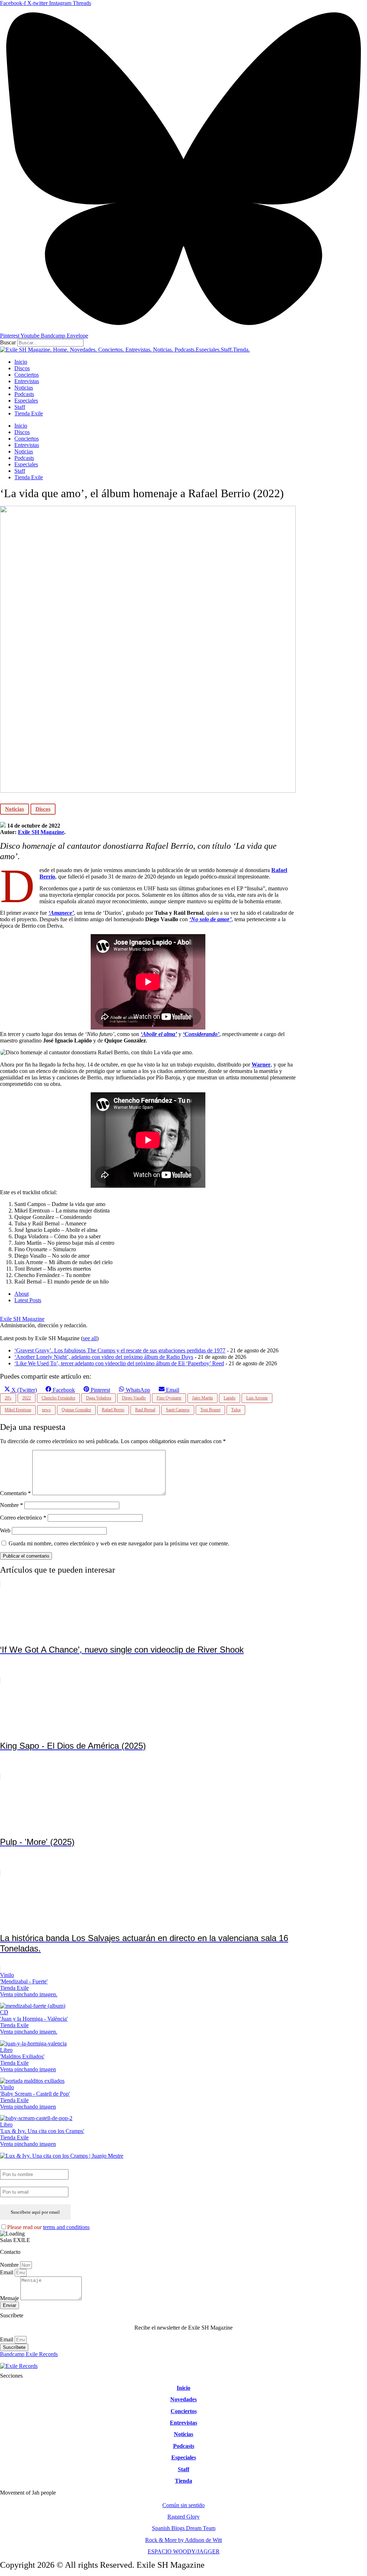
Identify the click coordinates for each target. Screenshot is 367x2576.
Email (7, 2272)
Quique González (76, 1410)
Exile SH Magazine (41, 832)
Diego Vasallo (134, 1398)
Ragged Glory (183, 2517)
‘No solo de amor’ (210, 919)
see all (90, 1338)
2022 (27, 1398)
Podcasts (24, 394)
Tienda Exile (29, 413)
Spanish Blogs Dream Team (184, 2528)
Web (5, 1530)
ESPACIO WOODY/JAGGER (184, 2551)
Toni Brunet (210, 1410)
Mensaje (10, 2298)
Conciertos (27, 375)
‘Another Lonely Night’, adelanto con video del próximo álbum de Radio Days (104, 1357)
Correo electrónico (23, 1518)
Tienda (183, 2481)
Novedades (183, 2399)
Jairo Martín (202, 1398)
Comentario (15, 1493)
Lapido (230, 1398)
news (46, 1410)
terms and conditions (66, 2227)
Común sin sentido (183, 2505)
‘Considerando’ (201, 1034)
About (22, 1294)
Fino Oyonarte (169, 1398)
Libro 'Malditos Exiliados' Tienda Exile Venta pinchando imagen (28, 2060)
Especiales (26, 401)
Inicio (21, 362)
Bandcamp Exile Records (29, 2354)
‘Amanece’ (61, 913)
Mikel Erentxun (18, 1410)
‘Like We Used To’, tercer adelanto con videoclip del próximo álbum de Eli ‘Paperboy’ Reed (119, 1363)
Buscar (8, 342)
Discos (22, 368)
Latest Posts (28, 1300)
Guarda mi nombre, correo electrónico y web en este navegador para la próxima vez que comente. (119, 1543)
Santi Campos (178, 1410)
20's (8, 1398)
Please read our (48, 2227)
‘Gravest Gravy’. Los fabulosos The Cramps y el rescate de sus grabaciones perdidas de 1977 (120, 1350)
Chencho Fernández (58, 1398)
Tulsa (236, 1410)
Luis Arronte (257, 1398)
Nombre (11, 1505)
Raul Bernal (145, 1410)
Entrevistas (27, 381)
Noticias (24, 388)
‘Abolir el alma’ (159, 1034)
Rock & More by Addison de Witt (183, 2540)
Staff (20, 407)
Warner (261, 1065)
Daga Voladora (99, 1398)
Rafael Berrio (113, 1410)
